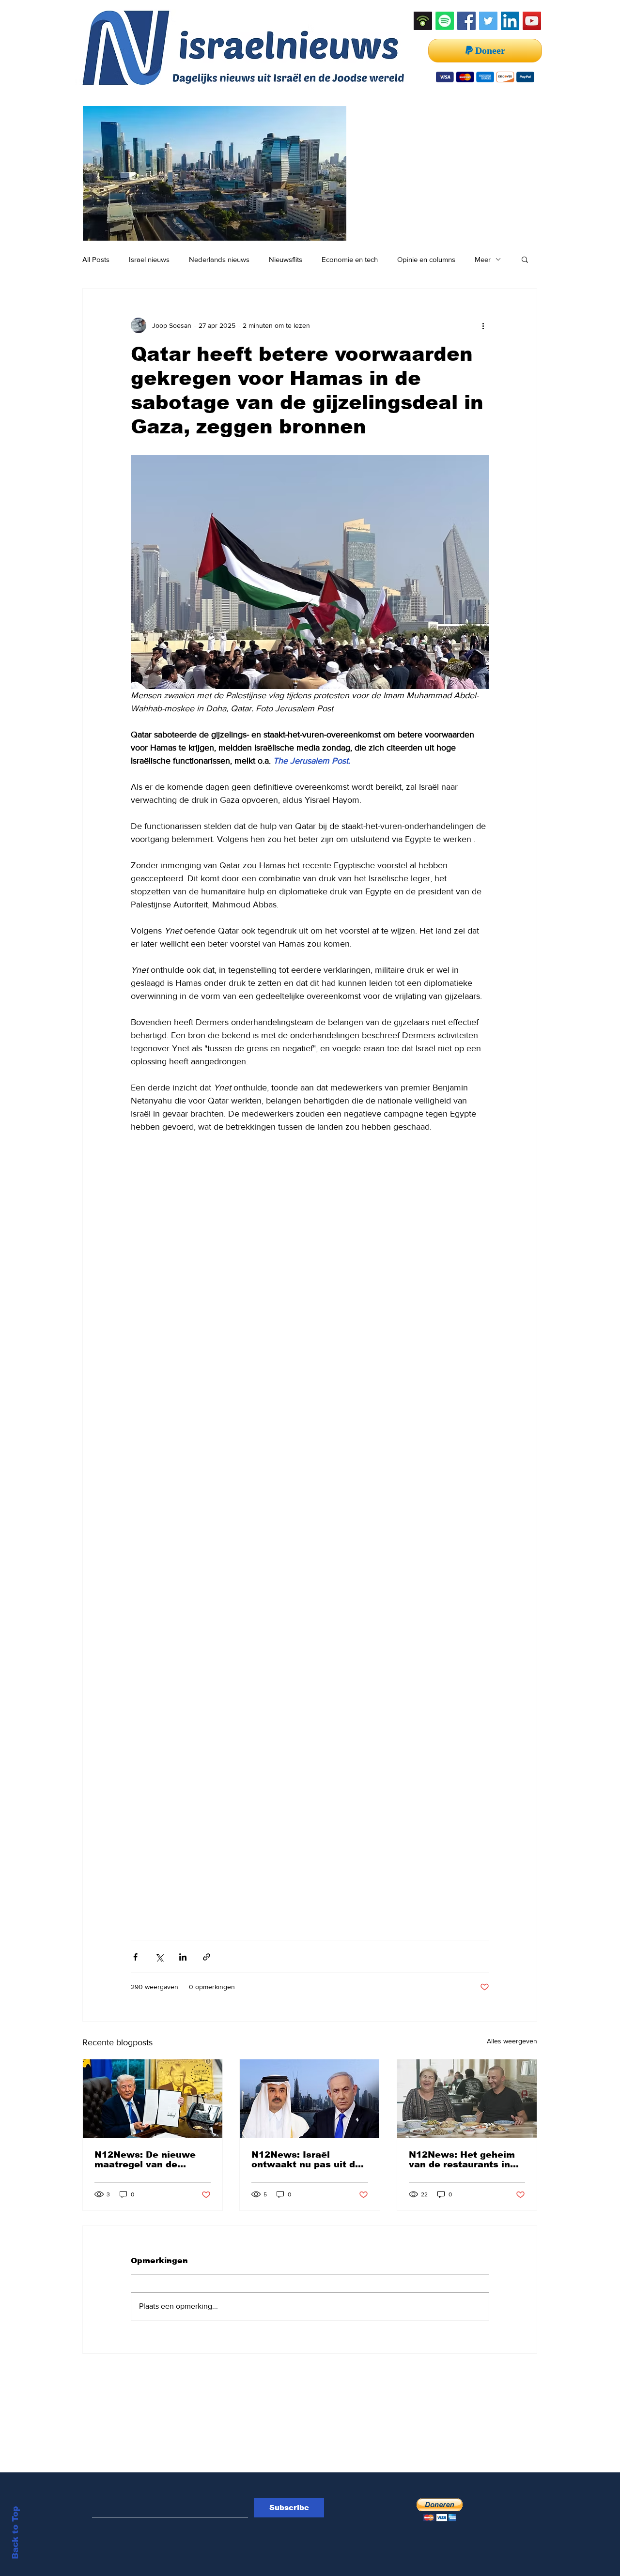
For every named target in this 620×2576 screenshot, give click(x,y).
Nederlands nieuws (219, 259)
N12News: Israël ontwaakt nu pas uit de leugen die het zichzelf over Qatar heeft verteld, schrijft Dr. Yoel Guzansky (307, 2160)
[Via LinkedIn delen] (183, 1957)
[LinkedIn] (510, 21)
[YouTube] (532, 21)
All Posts (96, 259)
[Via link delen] (207, 1957)
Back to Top (15, 2533)
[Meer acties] (483, 325)
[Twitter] (488, 21)
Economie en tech (350, 259)
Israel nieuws (149, 259)
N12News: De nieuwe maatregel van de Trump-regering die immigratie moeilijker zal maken (145, 2160)
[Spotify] (445, 21)
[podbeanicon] (423, 21)
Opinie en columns (426, 259)
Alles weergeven (512, 2041)
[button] (525, 259)
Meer (483, 259)
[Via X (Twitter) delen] (159, 1957)
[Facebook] (466, 21)
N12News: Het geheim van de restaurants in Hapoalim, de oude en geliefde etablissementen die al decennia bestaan (463, 2160)
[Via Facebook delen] (135, 1957)
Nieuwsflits (286, 259)
